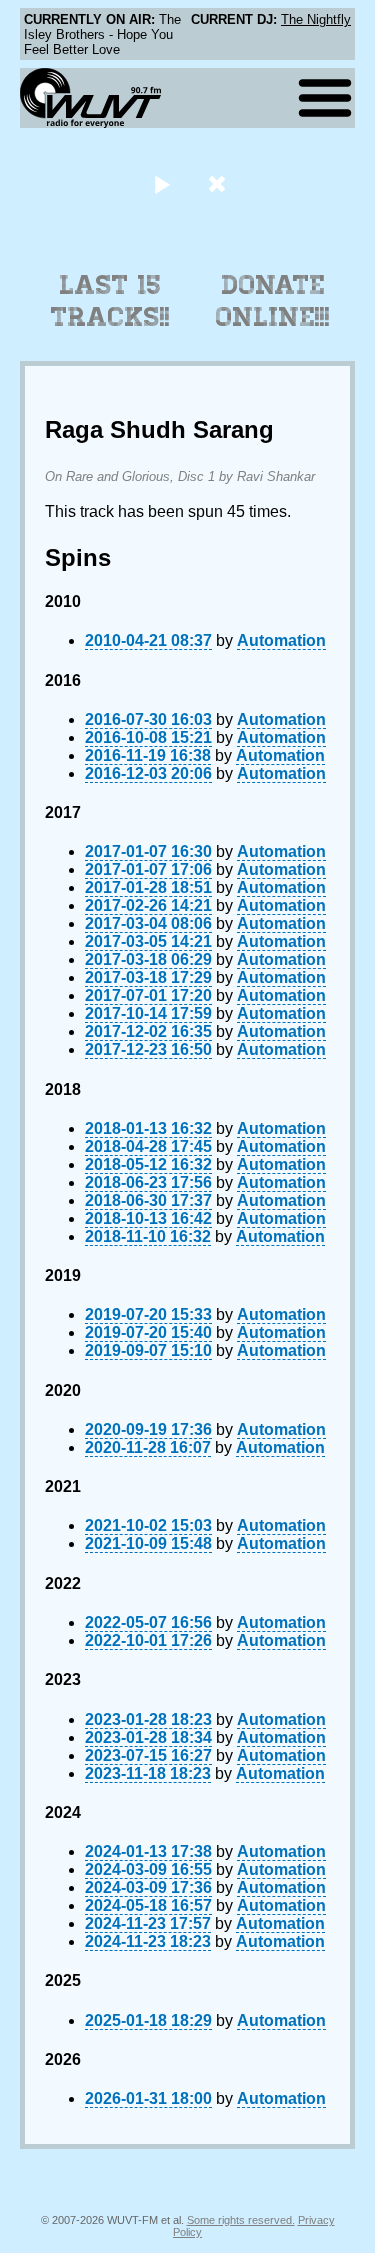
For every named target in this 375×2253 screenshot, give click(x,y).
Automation (281, 640)
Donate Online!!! (273, 301)
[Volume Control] (219, 183)
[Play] (162, 183)
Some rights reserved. (241, 2220)
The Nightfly (316, 19)
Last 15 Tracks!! (110, 301)
